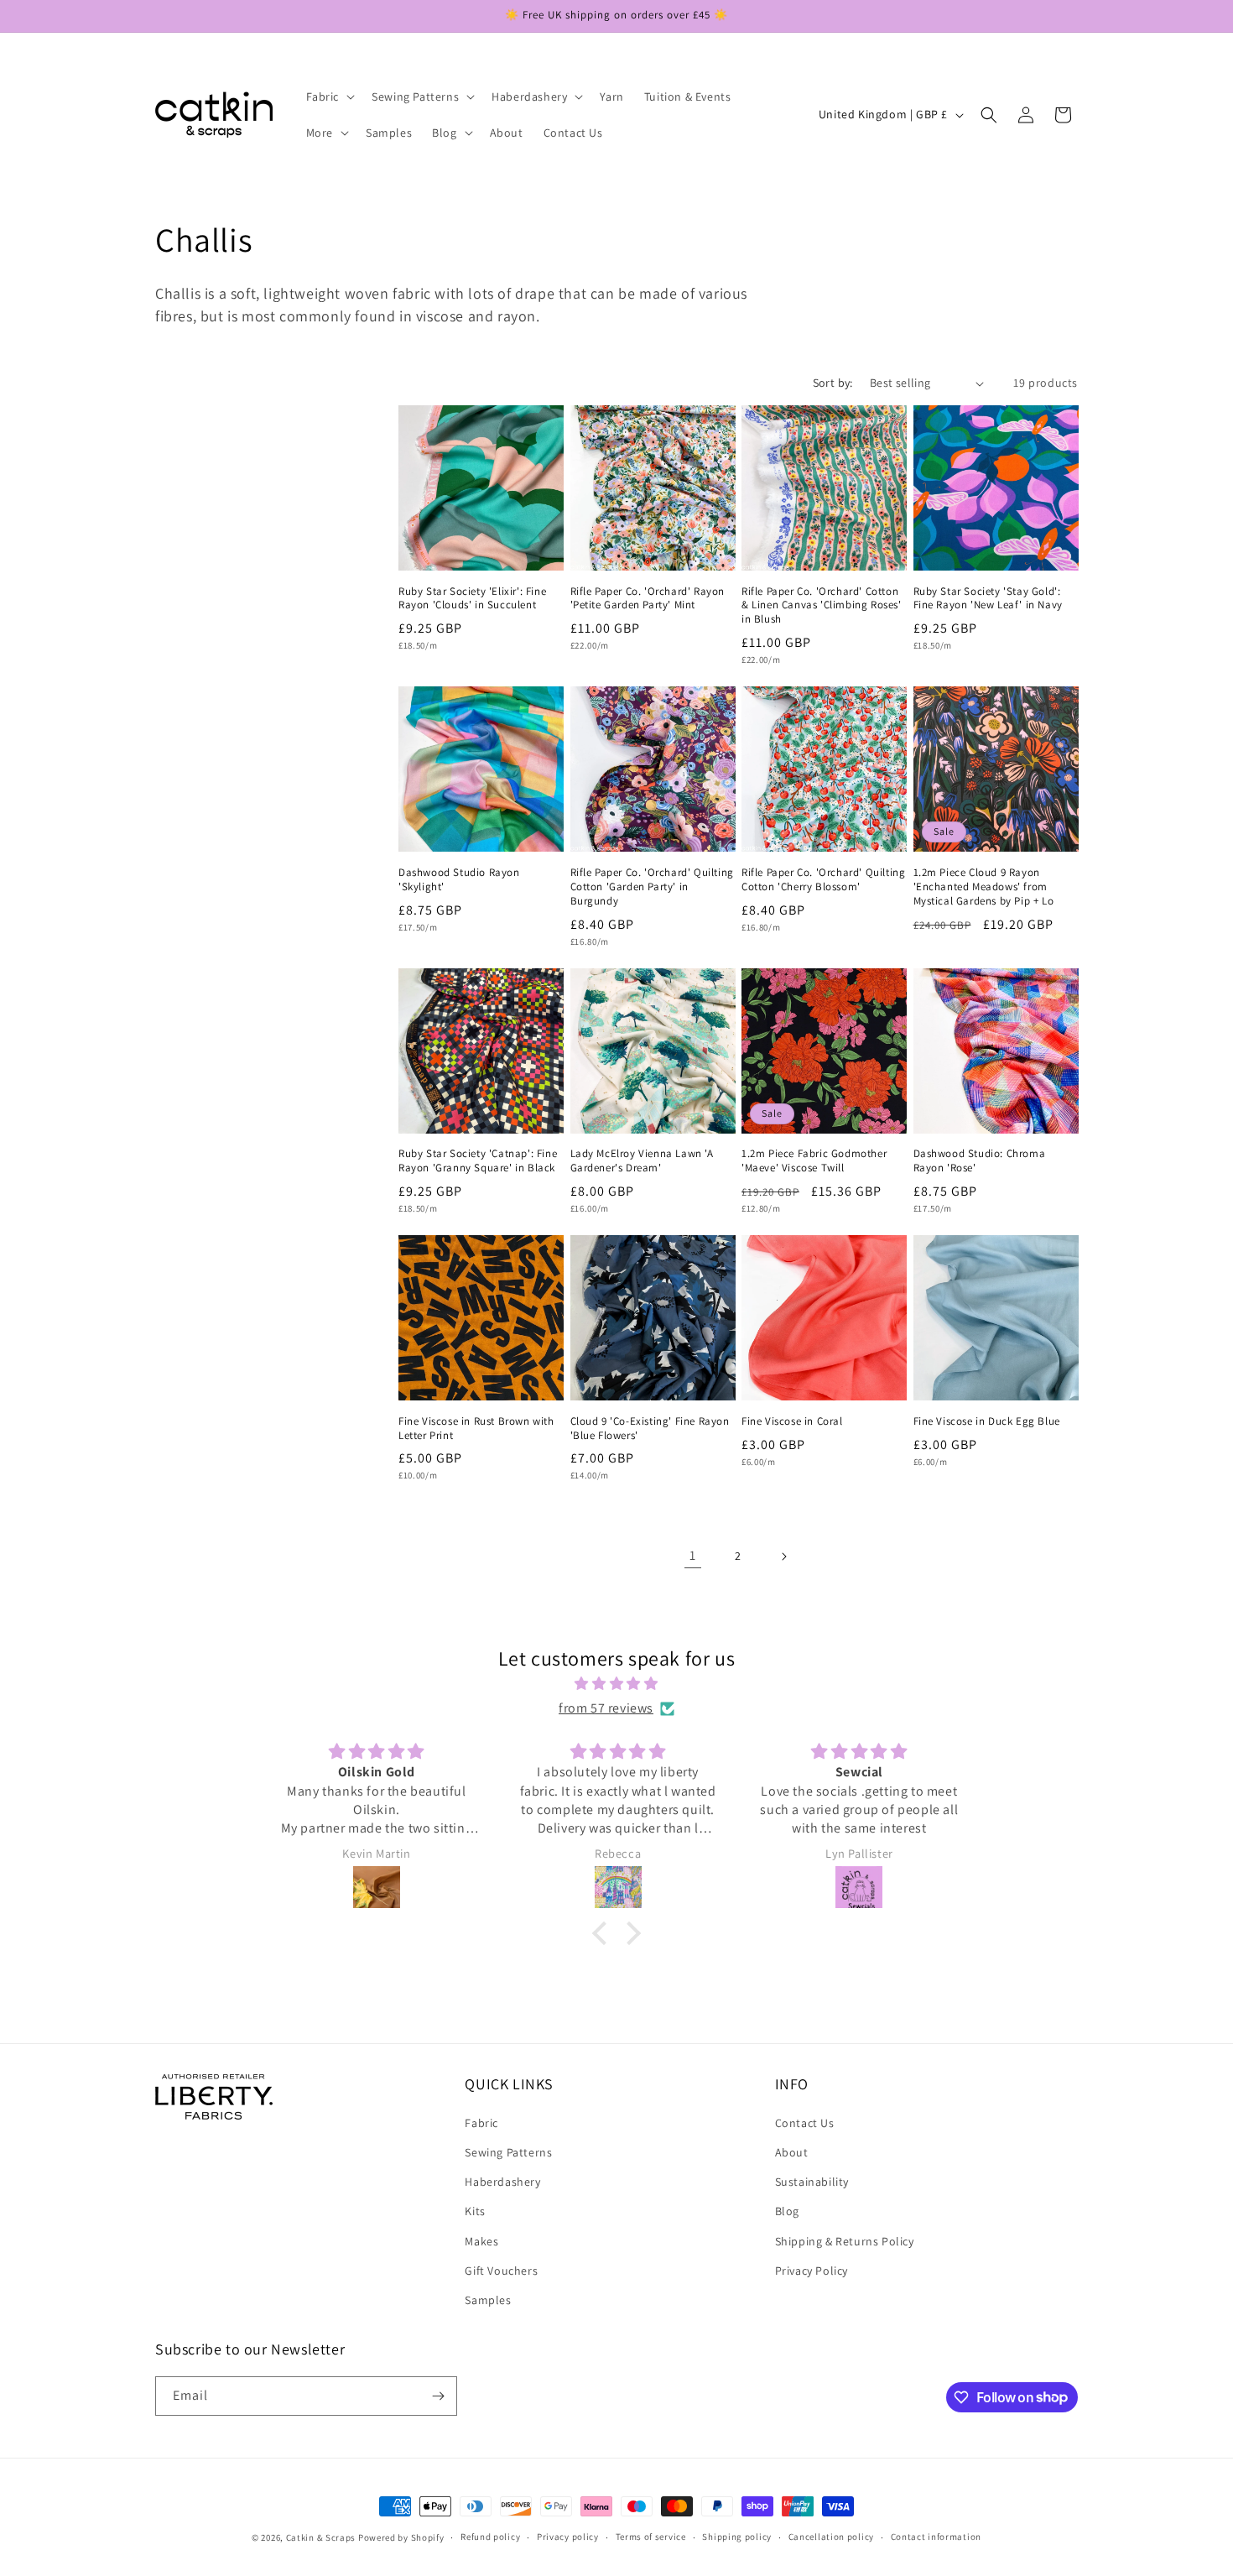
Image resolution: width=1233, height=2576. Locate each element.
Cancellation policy (831, 2537)
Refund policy (490, 2537)
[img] (616, 1684)
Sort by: (833, 383)
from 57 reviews (606, 1708)
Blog (787, 2210)
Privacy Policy (812, 2270)
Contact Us (805, 2122)
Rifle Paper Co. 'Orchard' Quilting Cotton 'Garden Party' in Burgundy (652, 887)
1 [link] (693, 1555)
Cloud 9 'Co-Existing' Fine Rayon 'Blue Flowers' (650, 1429)
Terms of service (651, 2537)
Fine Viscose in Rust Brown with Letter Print (476, 1429)
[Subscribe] (438, 2396)
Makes (481, 2240)
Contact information (936, 2537)
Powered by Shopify (401, 2537)
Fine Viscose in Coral (792, 1421)
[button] (329, 96)
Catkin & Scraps (321, 2537)
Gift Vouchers (501, 2270)
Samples (488, 2299)
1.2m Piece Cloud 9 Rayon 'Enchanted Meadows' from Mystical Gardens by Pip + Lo (984, 887)
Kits (475, 2210)
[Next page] (783, 1557)
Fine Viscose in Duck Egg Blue (987, 1421)
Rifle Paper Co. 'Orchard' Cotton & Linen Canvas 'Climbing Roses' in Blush (822, 606)
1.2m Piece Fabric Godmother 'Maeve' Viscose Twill (814, 1161)
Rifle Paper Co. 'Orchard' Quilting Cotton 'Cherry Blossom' (823, 880)
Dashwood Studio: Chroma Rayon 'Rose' (980, 1161)
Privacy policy (568, 2537)
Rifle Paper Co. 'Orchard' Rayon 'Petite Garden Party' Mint (648, 599)
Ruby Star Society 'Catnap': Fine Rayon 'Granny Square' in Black (478, 1161)
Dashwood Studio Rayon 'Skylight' (459, 880)
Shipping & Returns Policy (845, 2240)
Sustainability (812, 2181)
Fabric (481, 2122)
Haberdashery (502, 2181)
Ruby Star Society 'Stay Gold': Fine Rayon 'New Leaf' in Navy (988, 599)
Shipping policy (737, 2537)
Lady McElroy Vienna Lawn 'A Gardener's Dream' (642, 1161)
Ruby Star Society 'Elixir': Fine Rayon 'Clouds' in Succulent (472, 599)
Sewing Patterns (508, 2151)
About (792, 2151)
